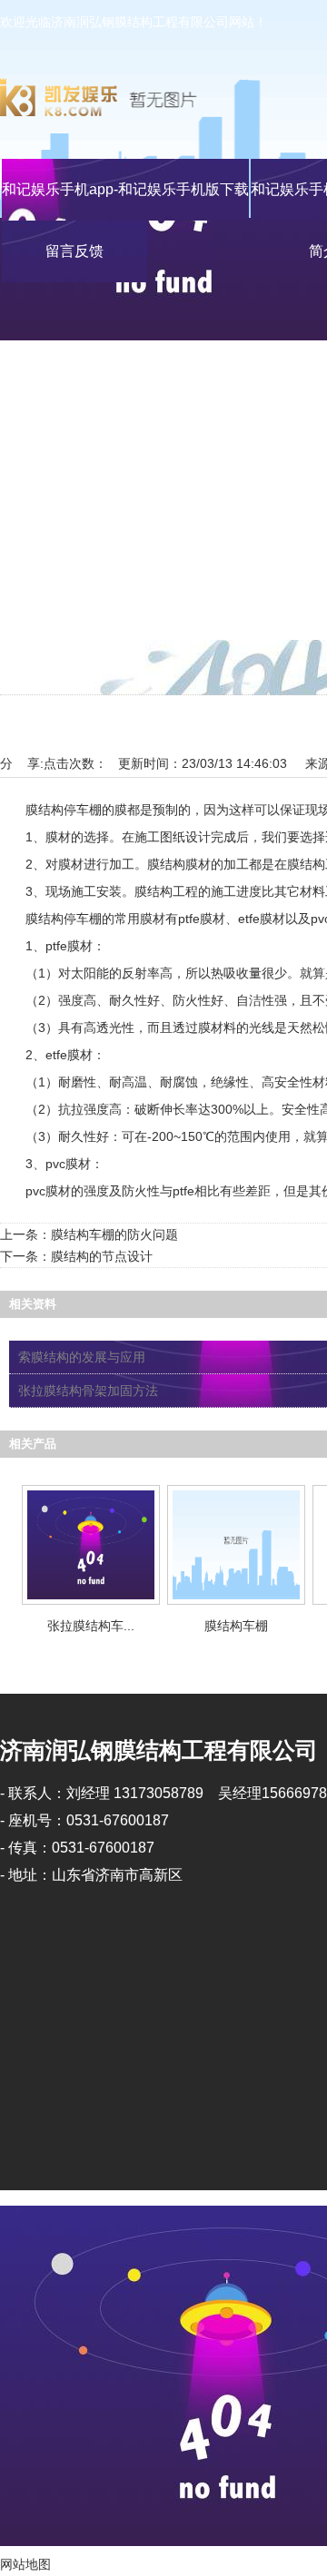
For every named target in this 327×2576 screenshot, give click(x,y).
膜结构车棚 (236, 1626)
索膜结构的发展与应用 (82, 1357)
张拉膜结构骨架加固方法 (88, 1391)
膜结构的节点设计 (102, 1256)
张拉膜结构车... (91, 1626)
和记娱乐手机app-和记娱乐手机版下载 (125, 189)
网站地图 (25, 2564)
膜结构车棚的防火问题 (114, 1234)
